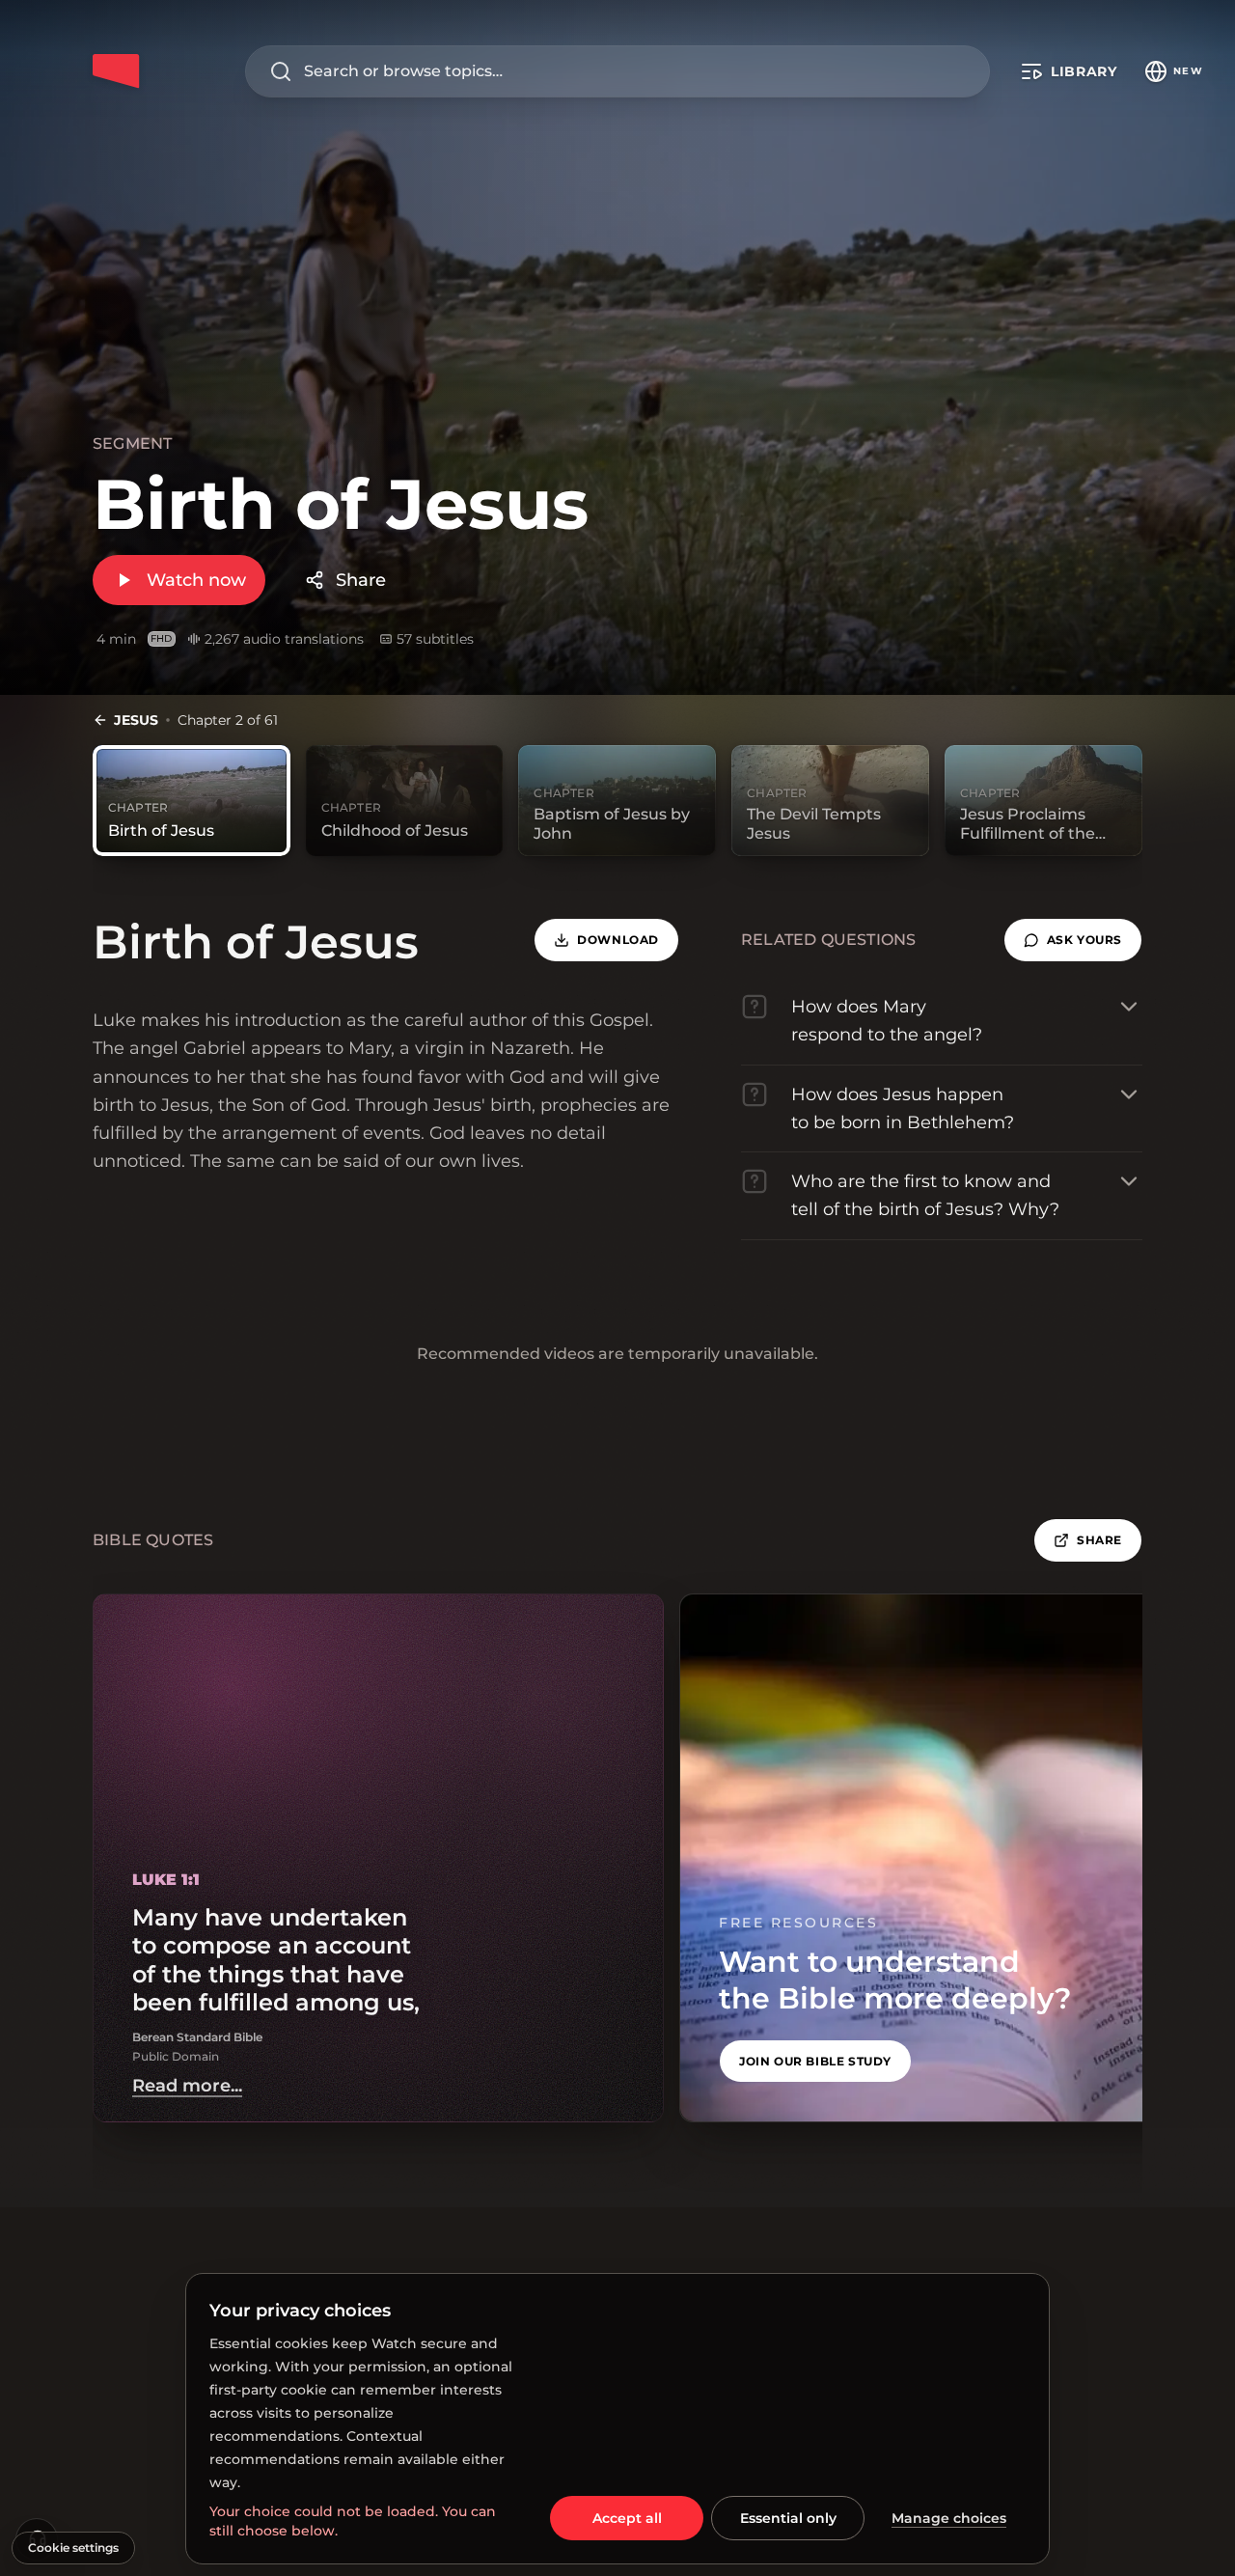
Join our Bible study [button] (815, 2061)
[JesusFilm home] (116, 71)
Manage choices (949, 2518)
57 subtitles (435, 639)
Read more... (187, 2086)
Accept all (627, 2518)
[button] (1073, 940)
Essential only (788, 2518)
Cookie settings (73, 2548)
